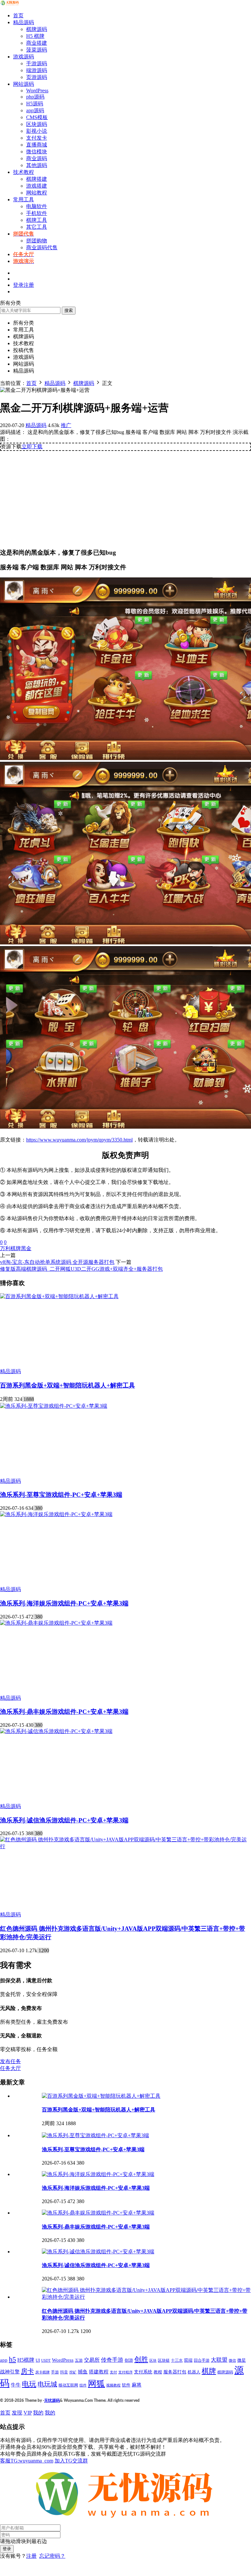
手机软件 (37, 213)
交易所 (92, 2360)
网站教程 (37, 193)
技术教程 (24, 172)
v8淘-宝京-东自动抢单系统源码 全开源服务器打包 (57, 1262)
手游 (55, 2372)
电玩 (29, 2384)
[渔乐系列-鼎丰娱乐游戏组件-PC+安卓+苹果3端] (56, 1623)
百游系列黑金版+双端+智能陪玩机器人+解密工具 (67, 1385)
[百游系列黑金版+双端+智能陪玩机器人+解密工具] (59, 1296)
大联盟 (219, 2360)
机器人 (194, 2372)
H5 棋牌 (35, 36)
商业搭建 (37, 43)
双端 (188, 2360)
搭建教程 (99, 2372)
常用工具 (24, 199)
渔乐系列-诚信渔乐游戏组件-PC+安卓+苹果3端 (64, 1820)
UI (38, 2360)
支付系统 (143, 2372)
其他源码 (37, 165)
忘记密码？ (52, 2556)
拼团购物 (37, 241)
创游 (129, 2360)
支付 (113, 2372)
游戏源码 (24, 57)
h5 (12, 2359)
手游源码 (37, 63)
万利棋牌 (10, 1248)
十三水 (177, 2360)
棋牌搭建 (37, 179)
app (4, 2360)
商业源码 (37, 158)
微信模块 (37, 152)
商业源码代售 (42, 247)
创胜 (141, 2359)
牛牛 (16, 2385)
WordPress (37, 91)
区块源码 (37, 124)
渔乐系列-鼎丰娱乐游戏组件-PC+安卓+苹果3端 (64, 1712)
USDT (46, 2360)
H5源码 (35, 104)
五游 (79, 2360)
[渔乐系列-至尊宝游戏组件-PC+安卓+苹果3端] (54, 1406)
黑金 (26, 1248)
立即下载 (32, 446)
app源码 (35, 110)
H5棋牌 (26, 2360)
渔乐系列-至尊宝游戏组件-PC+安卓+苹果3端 (61, 1495)
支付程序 (125, 2372)
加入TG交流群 (71, 2461)
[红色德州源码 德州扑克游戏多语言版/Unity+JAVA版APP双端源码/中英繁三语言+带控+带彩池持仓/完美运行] (125, 1846)
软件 (126, 2385)
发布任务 (10, 2061)
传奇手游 (112, 2360)
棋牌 (209, 2371)
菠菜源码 (37, 50)
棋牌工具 (37, 220)
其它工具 (37, 227)
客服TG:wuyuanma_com (27, 2461)
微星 (242, 2360)
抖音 (64, 2372)
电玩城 (47, 2384)
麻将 (137, 2385)
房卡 (27, 2371)
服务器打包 (175, 2372)
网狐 (96, 2384)
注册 (31, 2556)
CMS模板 (37, 117)
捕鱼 (83, 2372)
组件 (83, 2385)
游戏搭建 (37, 186)
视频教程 (113, 2385)
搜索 (69, 310)
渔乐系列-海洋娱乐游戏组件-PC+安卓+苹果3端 (64, 1603)
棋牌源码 (37, 29)
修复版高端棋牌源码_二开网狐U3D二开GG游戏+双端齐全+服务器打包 (81, 1269)
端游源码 (37, 70)
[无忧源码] (10, 4)
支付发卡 (37, 138)
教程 (158, 2372)
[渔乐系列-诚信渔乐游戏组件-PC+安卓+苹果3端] (56, 1731)
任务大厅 (10, 2068)
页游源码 (37, 77)
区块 (153, 2360)
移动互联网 (68, 2385)
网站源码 (24, 84)
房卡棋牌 (42, 2372)
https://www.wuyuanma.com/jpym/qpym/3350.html (79, 1140)
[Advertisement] (125, 497)
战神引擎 (10, 2372)
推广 (66, 425)
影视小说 (37, 131)
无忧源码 (52, 2400)
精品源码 (24, 22)
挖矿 (73, 2372)
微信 (232, 2361)
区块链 (164, 2360)
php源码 (35, 97)
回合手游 (202, 2361)
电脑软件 (37, 206)
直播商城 (37, 145)
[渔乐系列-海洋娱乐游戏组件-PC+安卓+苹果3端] (56, 1514)
